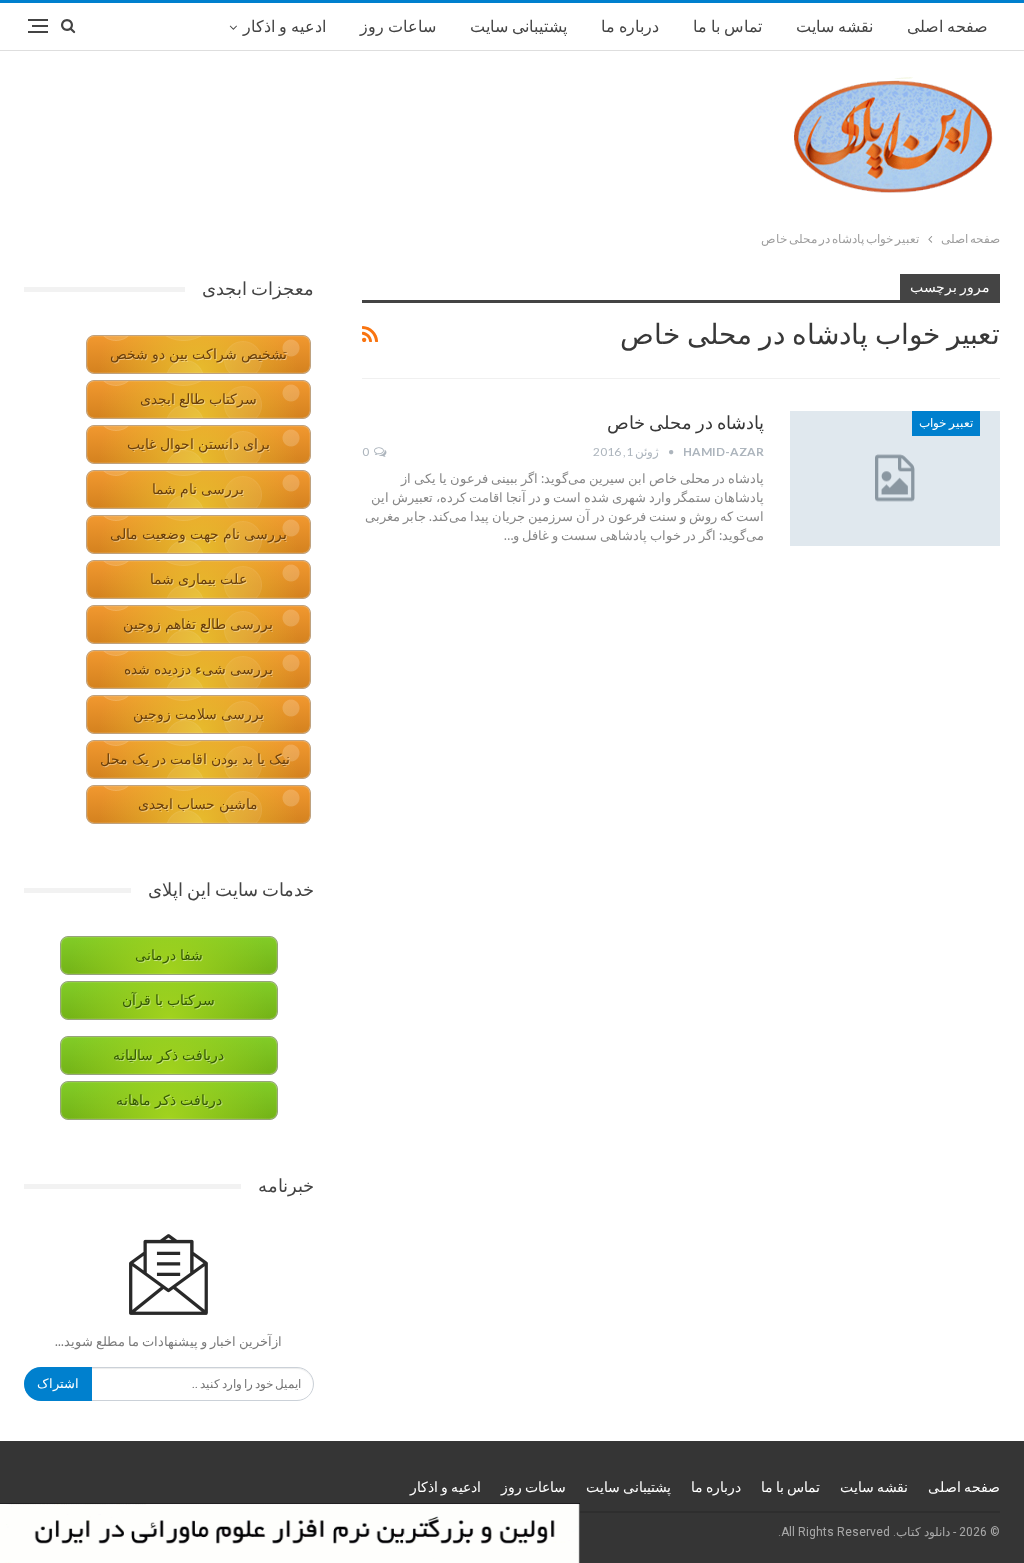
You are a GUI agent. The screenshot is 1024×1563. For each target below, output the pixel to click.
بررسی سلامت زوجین (198, 714)
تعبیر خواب (946, 423)
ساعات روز (398, 26)
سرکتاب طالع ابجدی (198, 399)
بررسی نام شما (198, 489)
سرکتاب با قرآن (168, 1000)
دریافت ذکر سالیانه (168, 1055)
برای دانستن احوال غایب (198, 444)
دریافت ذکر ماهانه (169, 1100)
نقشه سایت (834, 26)
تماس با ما (727, 26)
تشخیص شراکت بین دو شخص (198, 354)
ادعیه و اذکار (284, 26)
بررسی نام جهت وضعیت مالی (198, 534)
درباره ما (630, 26)
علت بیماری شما (198, 579)
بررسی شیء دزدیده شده (198, 669)
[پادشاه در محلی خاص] (895, 478)
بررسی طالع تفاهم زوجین (198, 624)
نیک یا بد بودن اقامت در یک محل (195, 759)
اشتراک (58, 1383)
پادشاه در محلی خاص (685, 422)
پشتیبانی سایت (518, 26)
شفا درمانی (169, 955)
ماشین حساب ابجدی (198, 804)
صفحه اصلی (947, 26)
